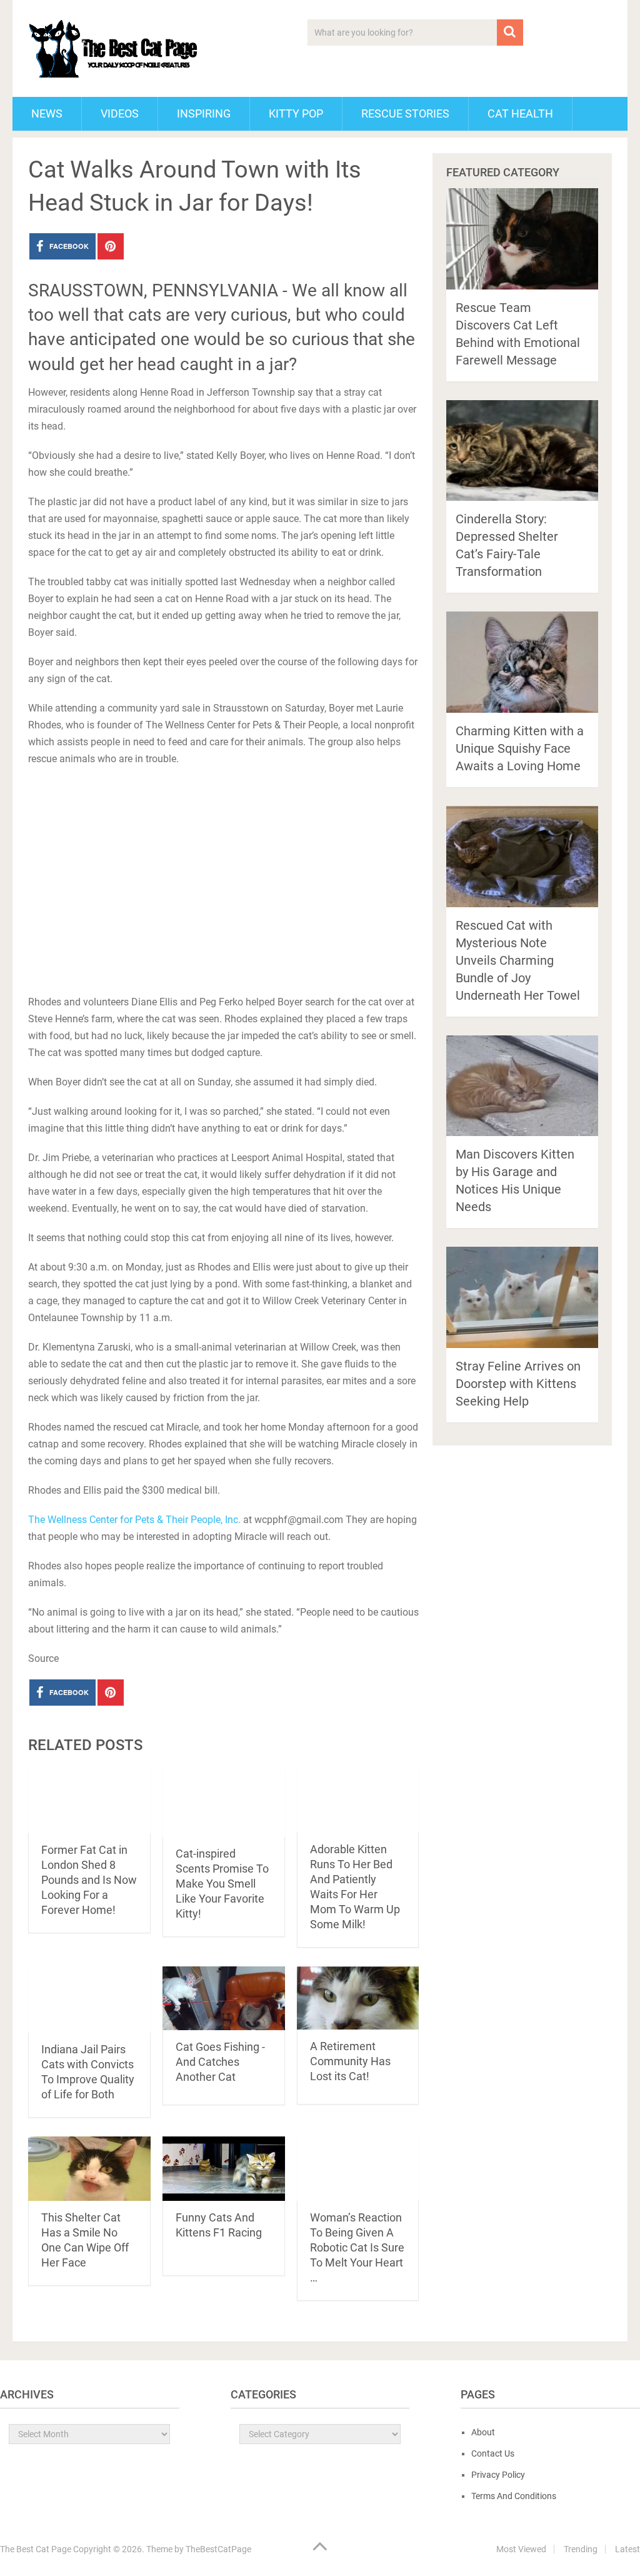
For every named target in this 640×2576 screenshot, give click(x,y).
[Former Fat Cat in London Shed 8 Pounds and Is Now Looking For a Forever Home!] (89, 1801)
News (47, 113)
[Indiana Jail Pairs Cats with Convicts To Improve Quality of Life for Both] (89, 2000)
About (483, 2432)
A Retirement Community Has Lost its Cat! (350, 2061)
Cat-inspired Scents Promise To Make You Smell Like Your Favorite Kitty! (222, 1884)
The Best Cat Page (36, 2549)
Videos (120, 113)
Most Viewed (521, 2549)
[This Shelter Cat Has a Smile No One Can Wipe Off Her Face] (89, 2169)
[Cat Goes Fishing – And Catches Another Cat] (224, 1999)
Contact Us (493, 2453)
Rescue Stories (405, 113)
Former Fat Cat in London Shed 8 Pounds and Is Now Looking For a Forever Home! (89, 1880)
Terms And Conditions (514, 2496)
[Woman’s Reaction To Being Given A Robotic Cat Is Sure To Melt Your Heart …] (358, 2169)
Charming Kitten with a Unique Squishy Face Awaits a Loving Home (520, 748)
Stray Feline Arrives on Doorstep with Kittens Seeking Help (518, 1384)
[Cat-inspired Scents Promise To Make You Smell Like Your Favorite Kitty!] (224, 1803)
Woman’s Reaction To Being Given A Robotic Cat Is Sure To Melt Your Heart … (357, 2247)
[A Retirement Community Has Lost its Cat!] (358, 1998)
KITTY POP (296, 113)
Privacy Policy (498, 2475)
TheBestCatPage (218, 2549)
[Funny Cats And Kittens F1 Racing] (224, 2169)
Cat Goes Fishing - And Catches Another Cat (220, 2062)
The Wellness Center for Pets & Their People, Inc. (134, 1520)
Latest (627, 2549)
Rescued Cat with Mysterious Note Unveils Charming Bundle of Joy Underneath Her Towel (518, 960)
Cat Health (520, 113)
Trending (581, 2549)
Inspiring (204, 113)
